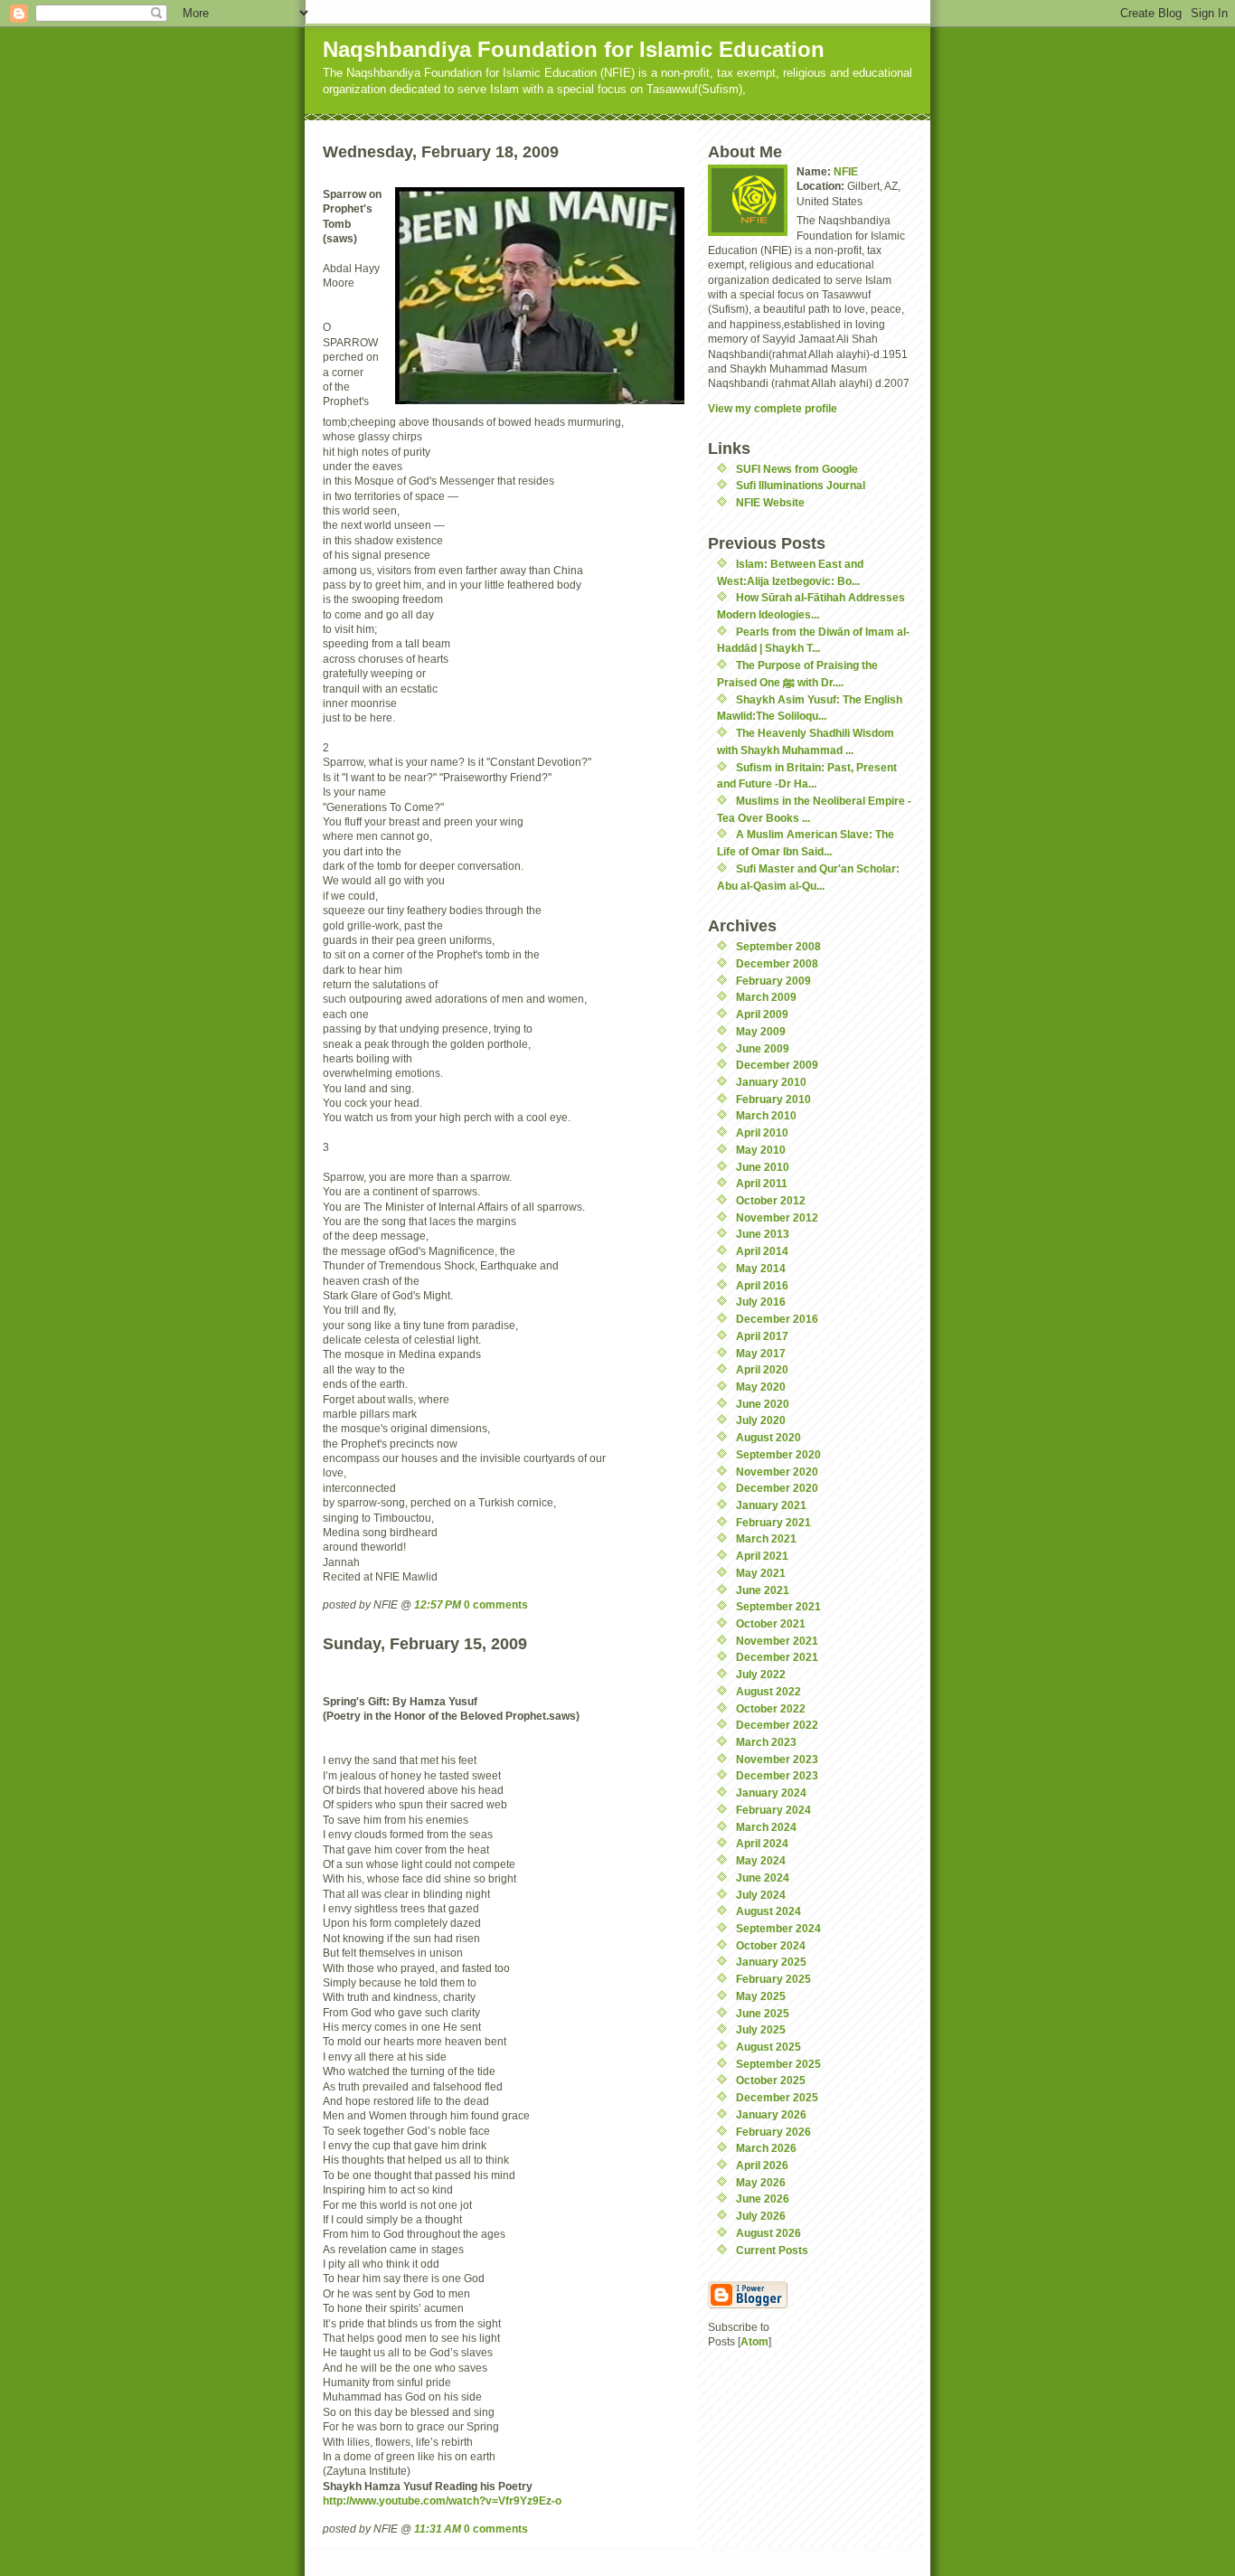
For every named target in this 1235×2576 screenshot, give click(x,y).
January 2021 (771, 1505)
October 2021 (771, 1623)
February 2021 (773, 1522)
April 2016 (762, 1285)
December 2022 (777, 1725)
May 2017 (761, 1353)
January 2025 (771, 1962)
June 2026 (763, 2199)
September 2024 (778, 1928)
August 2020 (768, 1437)
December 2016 (777, 1319)
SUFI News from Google (797, 469)
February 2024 (773, 1810)
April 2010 (762, 1132)
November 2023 (777, 1759)
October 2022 (771, 1708)
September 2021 (778, 1606)
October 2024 (771, 1945)
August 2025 (768, 2047)
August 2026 (768, 2233)
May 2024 (761, 1860)
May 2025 (761, 1996)
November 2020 (777, 1472)
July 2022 (761, 1674)
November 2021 (777, 1641)
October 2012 (771, 1200)
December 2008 (777, 963)
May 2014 (761, 1268)
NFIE (846, 171)
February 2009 (773, 981)
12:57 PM (438, 1604)
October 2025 (771, 2080)
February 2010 (773, 1099)
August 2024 (768, 1911)
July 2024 (761, 1895)
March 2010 (766, 1115)
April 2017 (762, 1336)
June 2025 (763, 2013)
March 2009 (766, 997)
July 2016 (761, 1302)
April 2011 (762, 1183)
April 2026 (762, 2165)
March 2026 (766, 2148)
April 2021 (762, 1556)
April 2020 (762, 1369)
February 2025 (773, 1979)
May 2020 (761, 1387)
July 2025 (761, 2029)
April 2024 (762, 1843)
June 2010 (763, 1167)
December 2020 (777, 1488)
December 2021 (777, 1657)
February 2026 (773, 2132)
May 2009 (761, 1031)
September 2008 (778, 946)
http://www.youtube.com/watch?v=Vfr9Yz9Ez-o (442, 2501)
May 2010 (761, 1150)
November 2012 (777, 1217)
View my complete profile (773, 408)
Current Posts (772, 2250)
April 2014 (762, 1251)
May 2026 (761, 2182)
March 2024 (766, 1827)
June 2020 (763, 1404)
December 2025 (777, 2097)
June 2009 (763, 1048)
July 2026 (761, 2216)
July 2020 (761, 1420)
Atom (754, 2341)
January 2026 (771, 2114)
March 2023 (766, 1742)
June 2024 (763, 1878)
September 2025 (778, 2064)
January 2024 (771, 1793)
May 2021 (761, 1573)
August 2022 (768, 1691)
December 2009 (777, 1065)
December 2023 (777, 1775)
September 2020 (778, 1454)
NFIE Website (770, 502)
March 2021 (766, 1538)
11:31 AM (438, 2529)
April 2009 (762, 1014)
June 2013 (763, 1234)
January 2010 (771, 1082)
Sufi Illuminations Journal (801, 485)
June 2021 (763, 1590)
